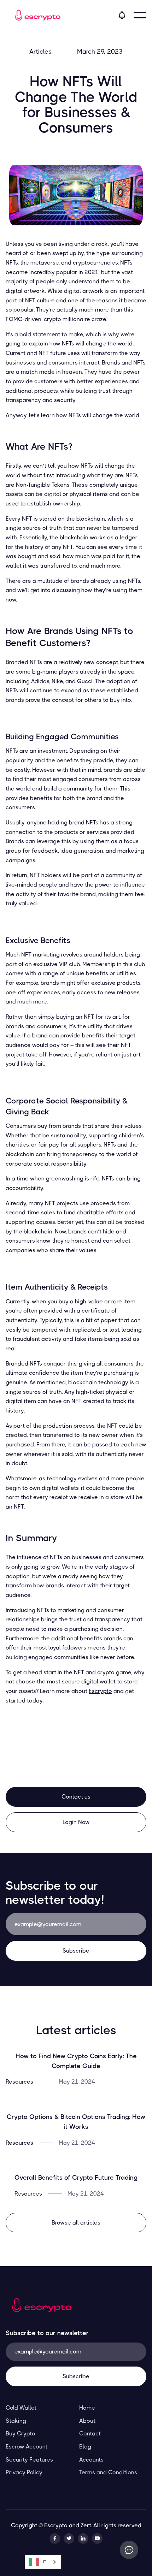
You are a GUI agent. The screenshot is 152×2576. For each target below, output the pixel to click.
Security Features (29, 2460)
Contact (90, 2433)
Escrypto (100, 1691)
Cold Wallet (21, 2408)
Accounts (91, 2460)
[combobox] (43, 2562)
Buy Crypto (21, 2433)
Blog (85, 2447)
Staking (16, 2421)
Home (87, 2408)
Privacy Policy (24, 2472)
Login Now (76, 1822)
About (87, 2421)
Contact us (76, 1797)
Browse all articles (76, 2223)
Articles (40, 52)
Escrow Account (27, 2447)
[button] (140, 15)
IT (45, 2562)
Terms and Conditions (108, 2472)
